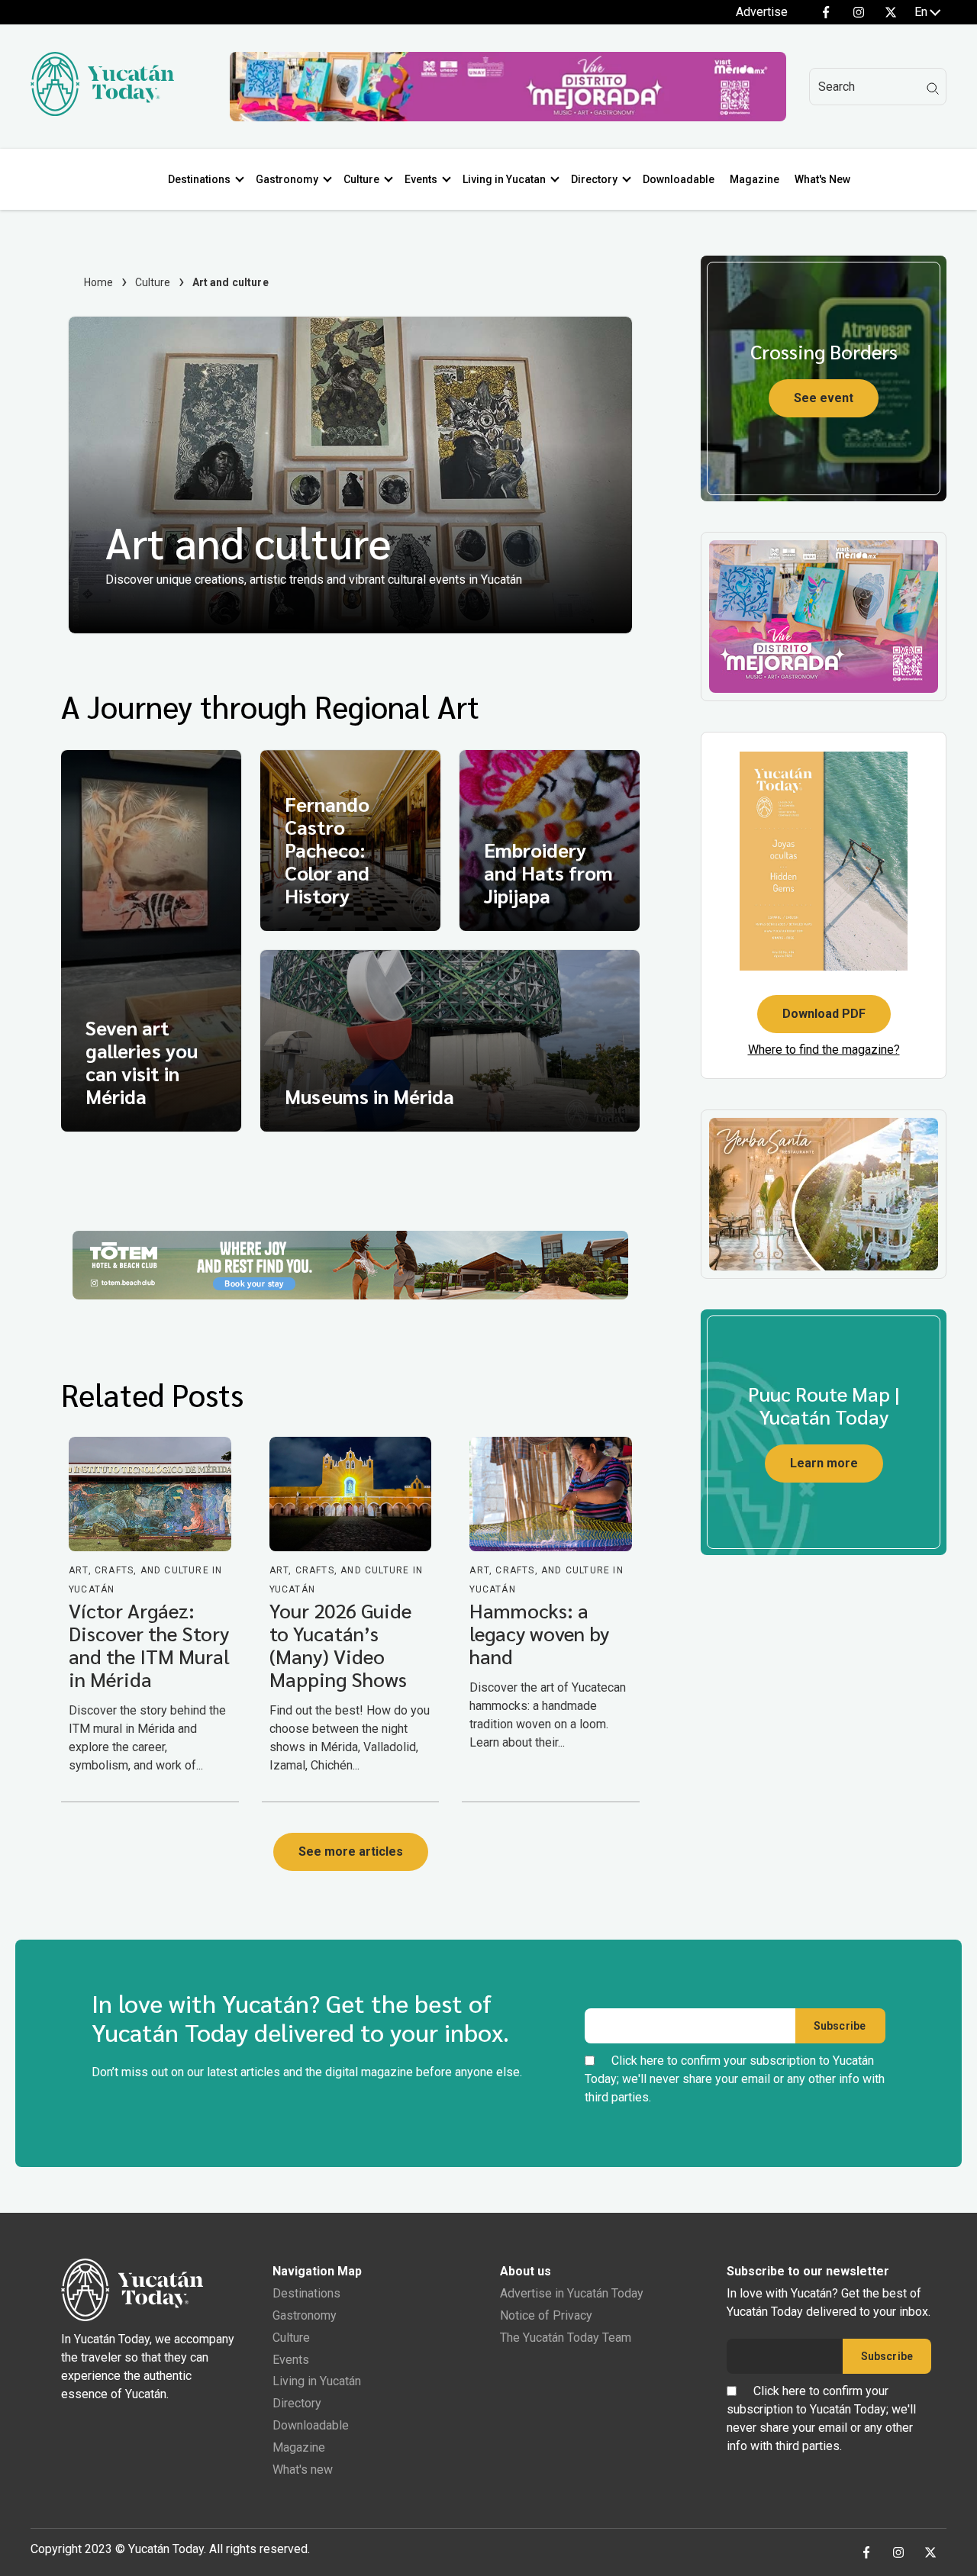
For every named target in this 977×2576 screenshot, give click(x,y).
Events (421, 179)
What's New (822, 179)
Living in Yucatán (317, 2381)
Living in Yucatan (504, 179)
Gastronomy (287, 179)
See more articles (351, 1851)
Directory (594, 179)
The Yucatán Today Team (566, 2338)
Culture (361, 179)
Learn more (824, 1463)
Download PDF (824, 1014)
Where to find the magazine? (824, 1050)
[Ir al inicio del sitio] (102, 112)
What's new (303, 2470)
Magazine (755, 179)
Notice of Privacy (546, 2315)
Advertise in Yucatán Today (572, 2293)
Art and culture (248, 541)
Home (99, 282)
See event (824, 398)
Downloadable (679, 179)
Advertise (762, 12)
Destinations (199, 179)
